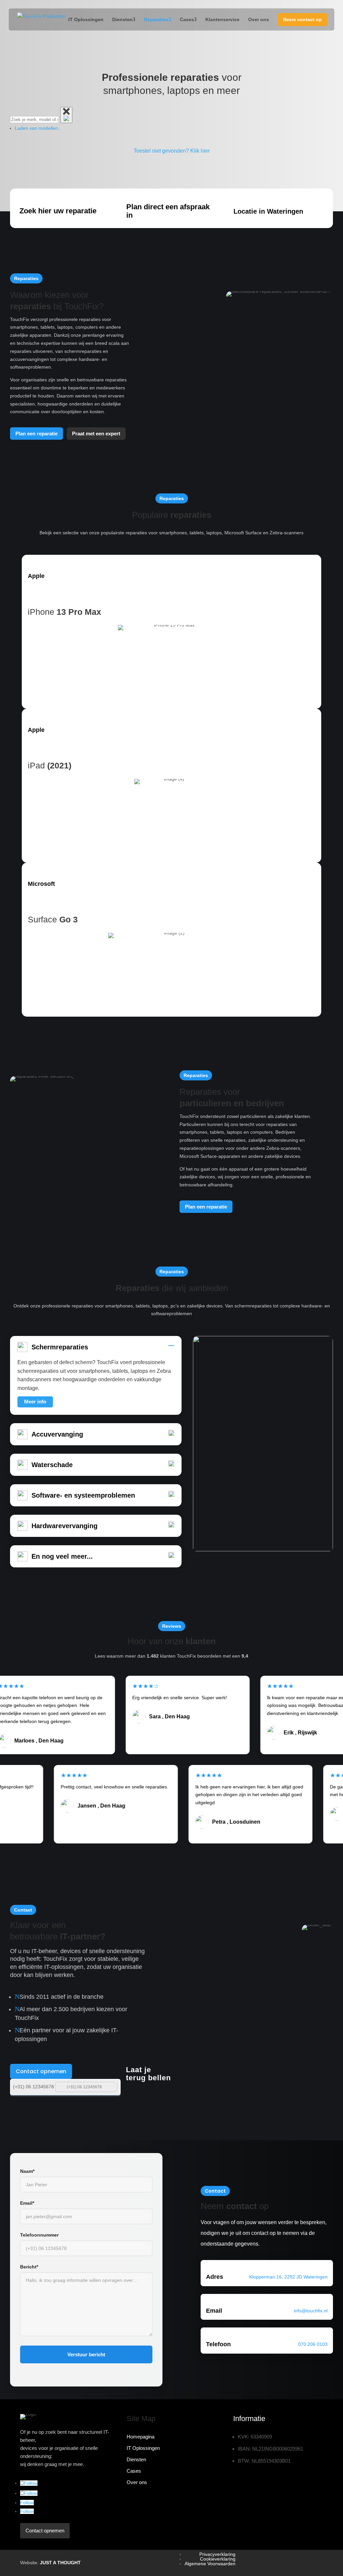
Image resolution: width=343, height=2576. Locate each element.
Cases (187, 19)
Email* (27, 2203)
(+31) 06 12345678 (33, 2087)
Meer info (35, 1402)
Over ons (259, 19)
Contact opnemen (41, 2071)
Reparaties (156, 19)
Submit (112, 2086)
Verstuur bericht (86, 2354)
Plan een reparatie (37, 434)
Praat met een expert (96, 434)
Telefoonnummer (39, 2235)
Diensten (122, 19)
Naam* (27, 2171)
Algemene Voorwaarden (210, 2564)
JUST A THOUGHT (60, 2563)
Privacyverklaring (217, 2554)
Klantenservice (222, 19)
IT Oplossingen (86, 19)
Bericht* (29, 2267)
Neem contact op (302, 19)
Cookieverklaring (218, 2559)
